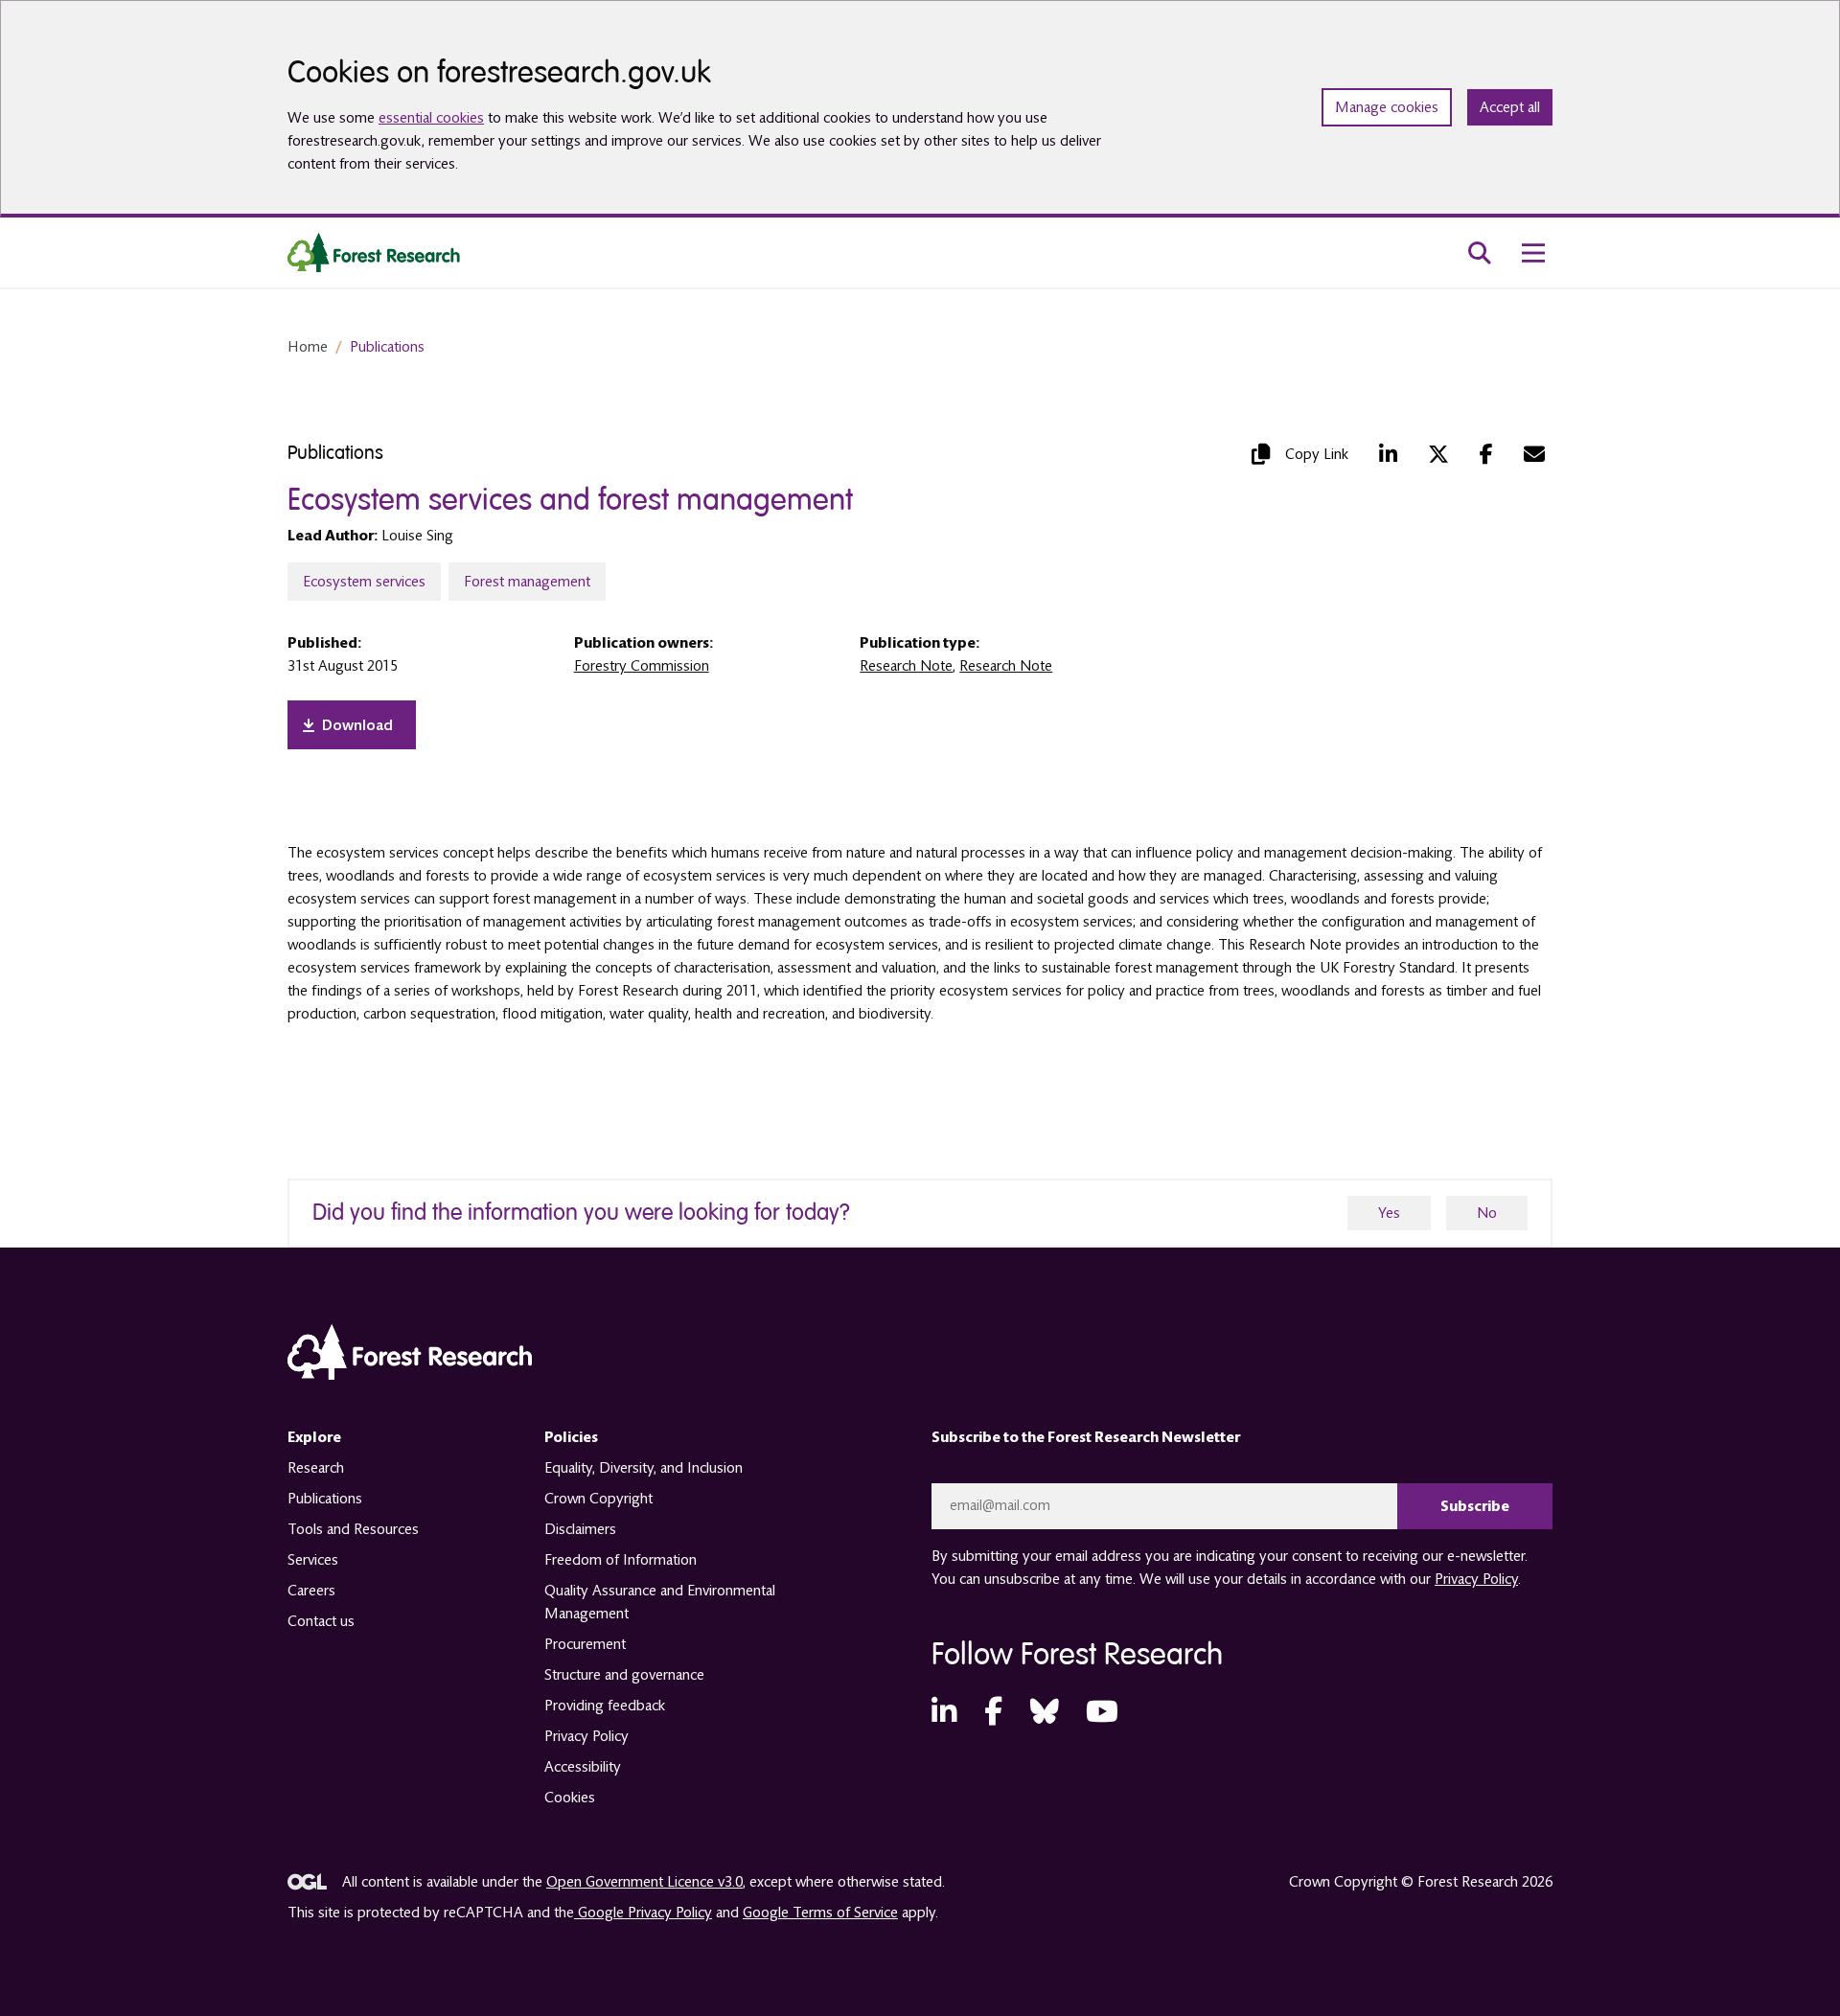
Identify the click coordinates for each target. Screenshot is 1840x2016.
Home (308, 347)
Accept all (1510, 107)
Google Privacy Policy (643, 1913)
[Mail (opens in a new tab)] (1534, 454)
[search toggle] (1480, 253)
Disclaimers (580, 1529)
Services (313, 1560)
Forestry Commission (642, 666)
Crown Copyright (598, 1499)
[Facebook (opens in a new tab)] (1486, 454)
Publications (387, 347)
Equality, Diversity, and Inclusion (644, 1468)
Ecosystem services (364, 582)
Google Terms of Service (820, 1913)
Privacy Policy (586, 1736)
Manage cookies (1387, 107)
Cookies (570, 1798)
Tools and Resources (353, 1529)
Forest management (527, 582)
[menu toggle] (1533, 253)
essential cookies (431, 118)
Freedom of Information (621, 1560)
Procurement (585, 1644)
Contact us (321, 1621)
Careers (311, 1591)
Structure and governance (624, 1675)
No (1487, 1213)
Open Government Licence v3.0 (644, 1882)
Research (316, 1468)
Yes (1389, 1213)
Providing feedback (605, 1706)
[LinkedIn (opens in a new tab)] (1388, 454)
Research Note (906, 666)
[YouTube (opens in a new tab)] (1102, 1713)
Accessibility (583, 1767)
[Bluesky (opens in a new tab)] (1045, 1713)
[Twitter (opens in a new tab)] (1438, 454)
